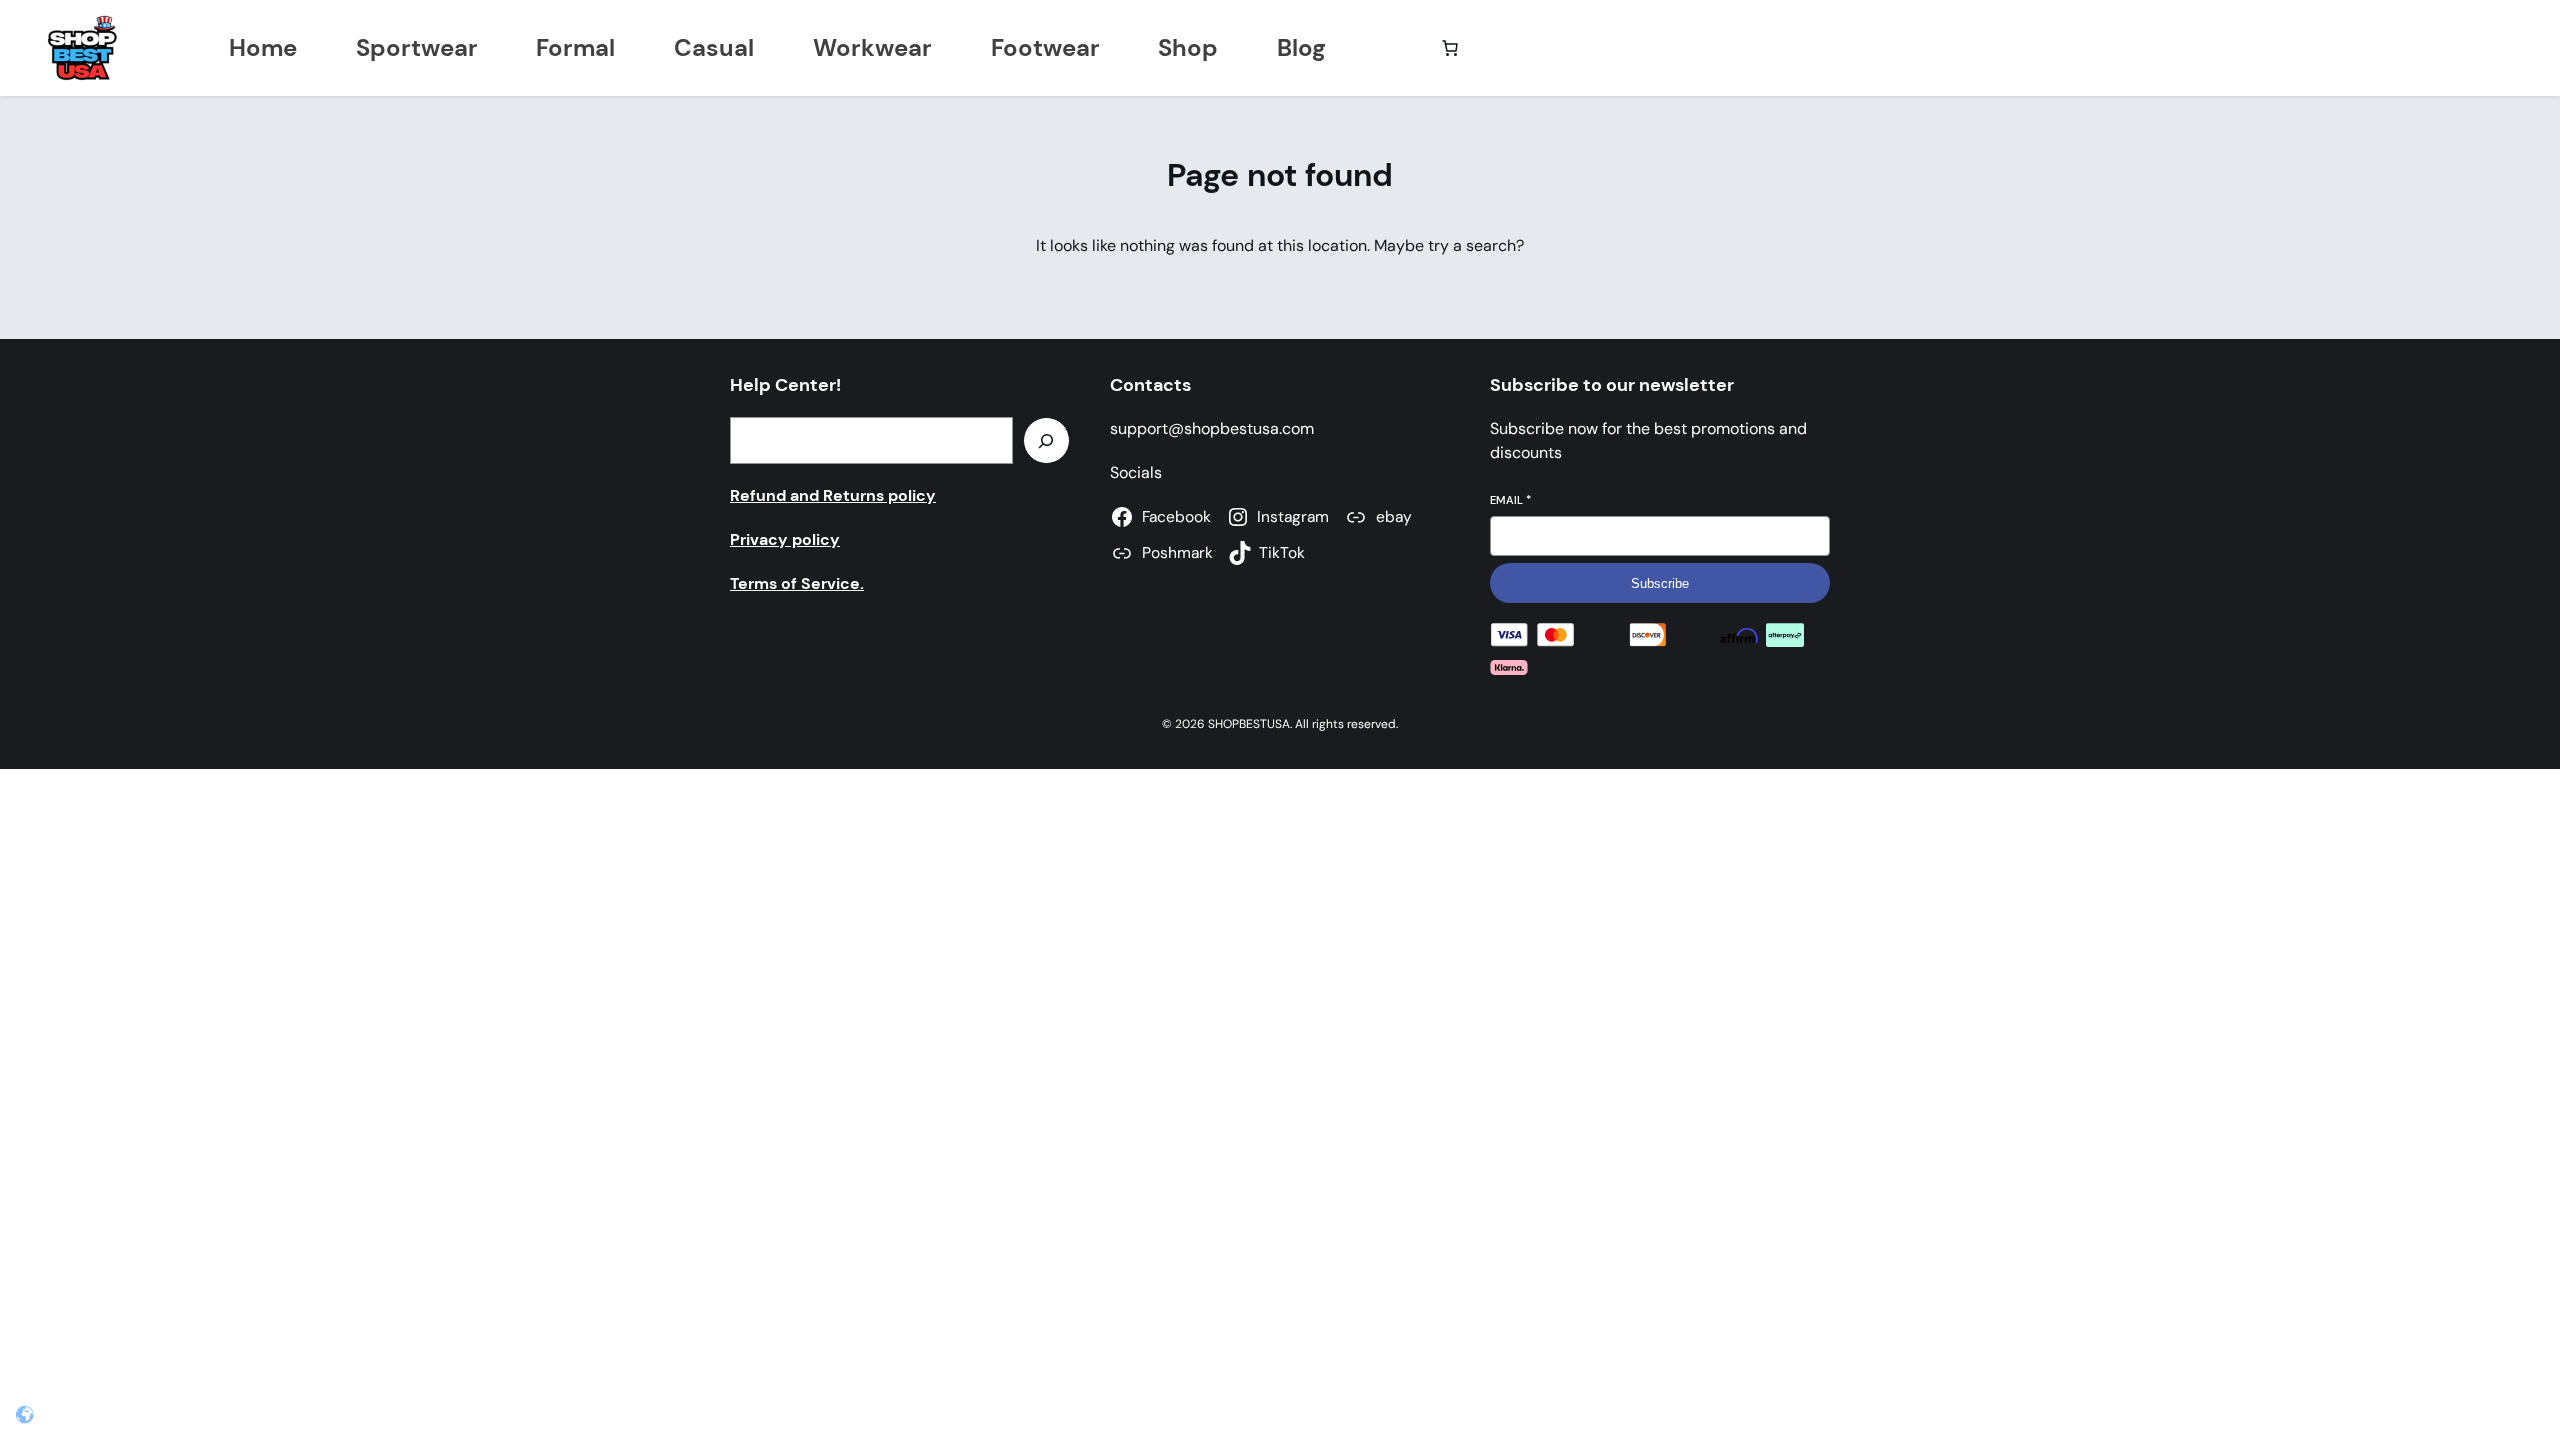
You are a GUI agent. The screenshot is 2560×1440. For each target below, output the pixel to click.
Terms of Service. (797, 583)
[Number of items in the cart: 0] (1450, 48)
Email (1510, 500)
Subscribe (1660, 583)
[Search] (1046, 440)
